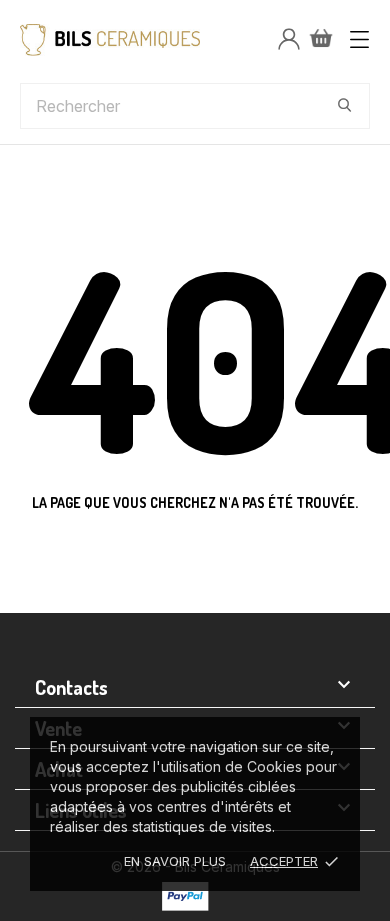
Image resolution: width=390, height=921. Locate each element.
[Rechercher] (345, 105)
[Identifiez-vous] (289, 40)
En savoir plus (175, 861)
